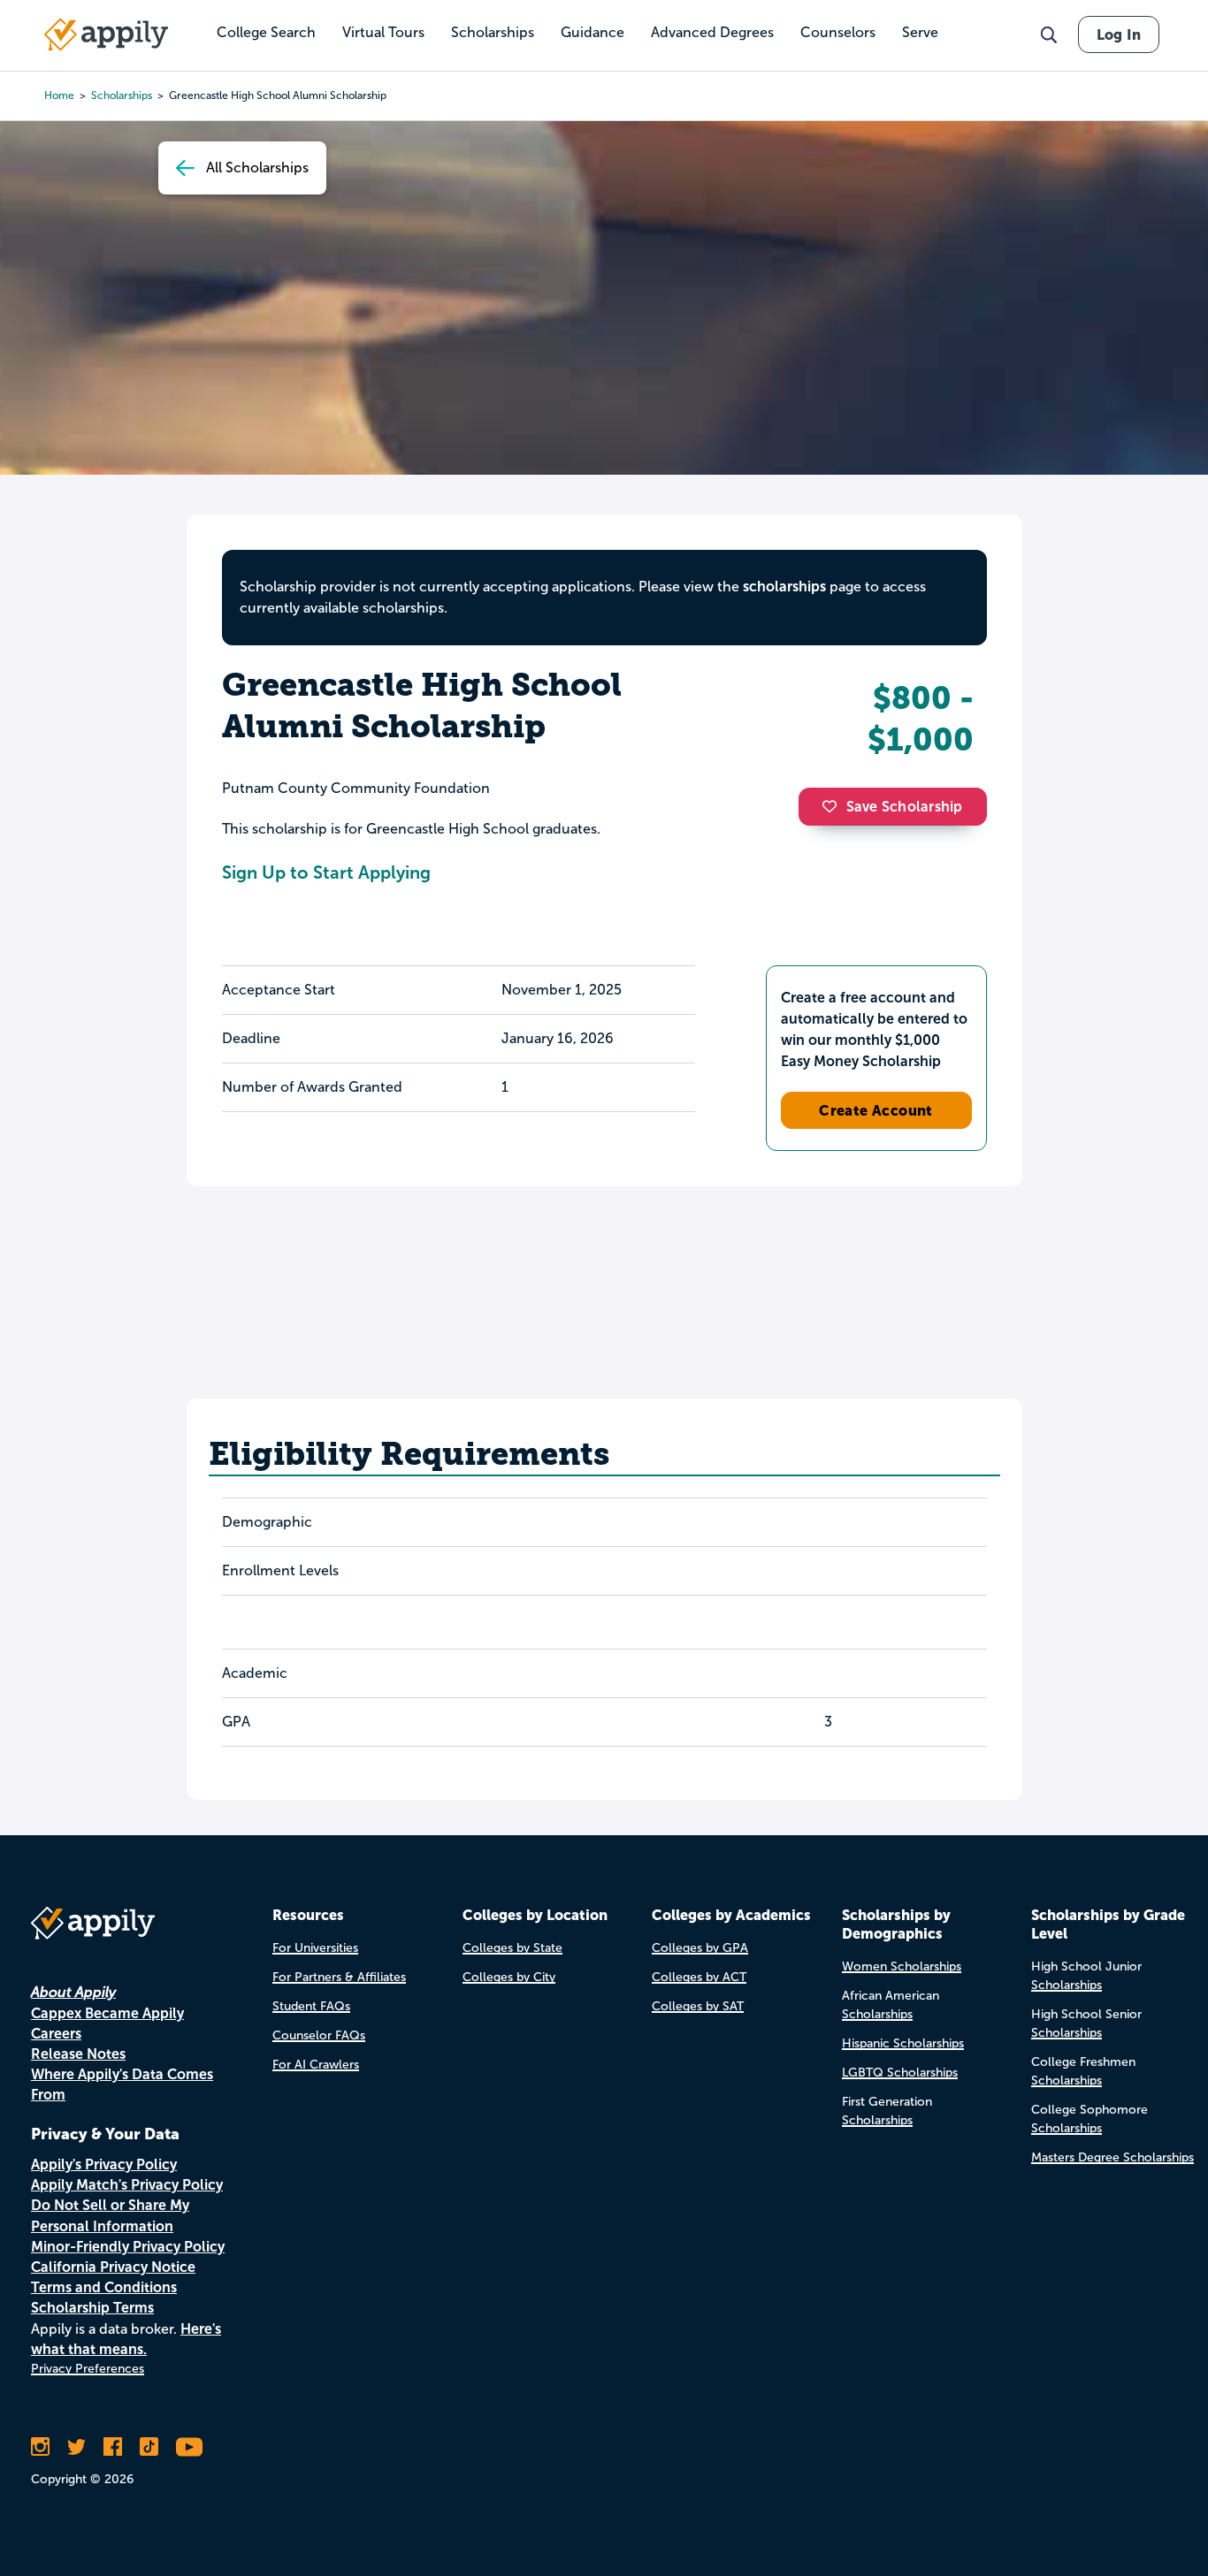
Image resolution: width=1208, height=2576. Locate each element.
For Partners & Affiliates (339, 1977)
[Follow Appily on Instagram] (40, 2447)
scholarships (784, 587)
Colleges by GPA (700, 1948)
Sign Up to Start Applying (326, 873)
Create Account (876, 1110)
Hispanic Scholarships (903, 2043)
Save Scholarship (905, 807)
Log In (1119, 34)
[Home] (106, 34)
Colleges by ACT (699, 1977)
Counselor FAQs (319, 2035)
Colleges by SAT (698, 2006)
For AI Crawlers (316, 2065)
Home (59, 95)
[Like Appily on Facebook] (113, 2447)
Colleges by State (512, 1948)
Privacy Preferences (88, 2369)
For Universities (315, 1948)
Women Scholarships (902, 1966)
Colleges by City (509, 1977)
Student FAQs (311, 2006)
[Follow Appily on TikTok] (149, 2447)
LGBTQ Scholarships (900, 2073)
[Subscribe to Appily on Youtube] (189, 2447)
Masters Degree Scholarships (1112, 2157)
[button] (834, 806)
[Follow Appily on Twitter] (76, 2447)
